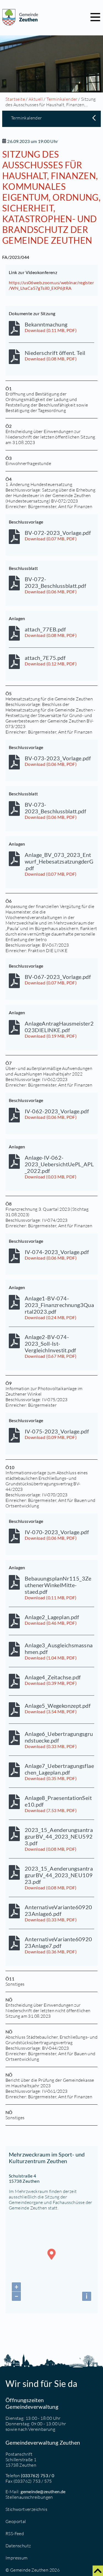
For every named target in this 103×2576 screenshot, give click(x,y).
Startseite (15, 99)
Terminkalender (62, 99)
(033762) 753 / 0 (37, 2475)
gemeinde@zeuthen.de (43, 2491)
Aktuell (36, 99)
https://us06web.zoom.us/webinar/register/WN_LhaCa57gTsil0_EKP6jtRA (51, 285)
